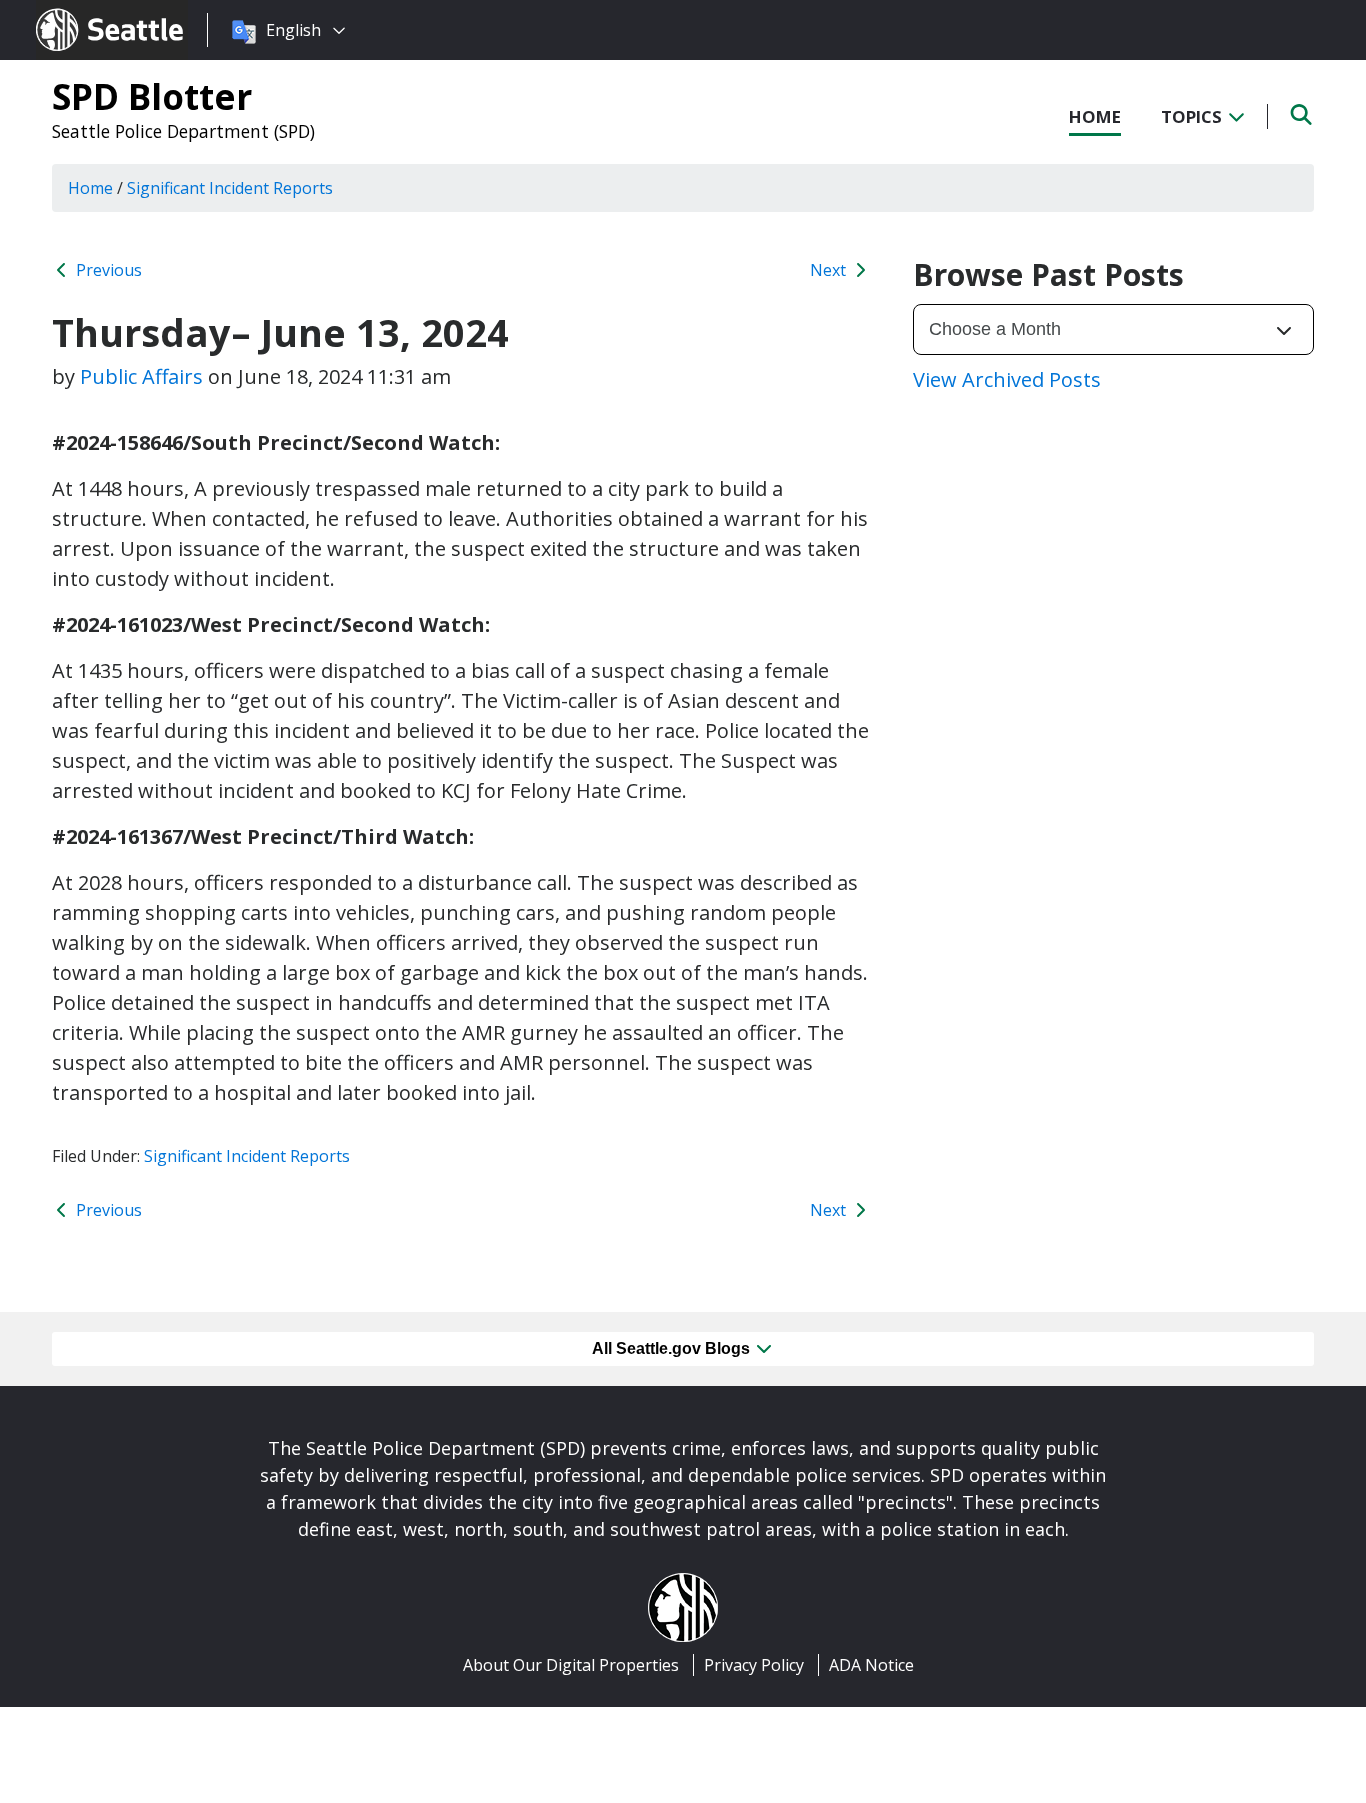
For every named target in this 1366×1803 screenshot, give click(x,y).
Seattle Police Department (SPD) (183, 131)
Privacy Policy (754, 1665)
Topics (1193, 116)
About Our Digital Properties (571, 1665)
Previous (107, 270)
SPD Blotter (152, 96)
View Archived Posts (1007, 379)
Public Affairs (141, 376)
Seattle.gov (78, 11)
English (293, 30)
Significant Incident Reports (247, 1156)
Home (1095, 116)
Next (830, 270)
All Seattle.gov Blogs (673, 1348)
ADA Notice (871, 1665)
